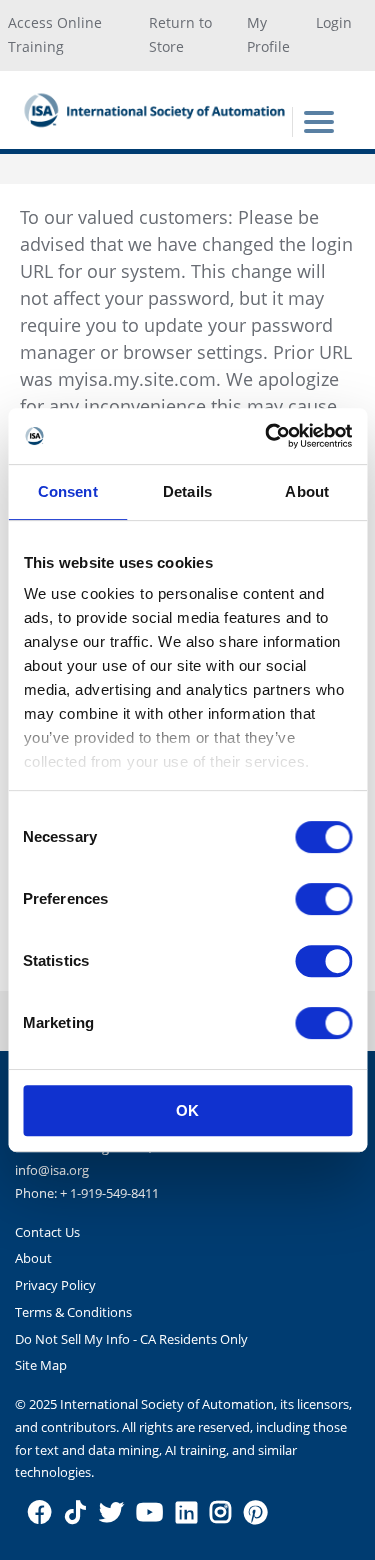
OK (187, 1110)
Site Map (41, 1365)
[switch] (323, 899)
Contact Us (47, 1232)
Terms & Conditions (73, 1312)
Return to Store (180, 35)
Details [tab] (187, 491)
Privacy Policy (55, 1285)
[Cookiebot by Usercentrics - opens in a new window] (267, 436)
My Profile (268, 35)
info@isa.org (52, 1170)
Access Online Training (55, 35)
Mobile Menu (319, 122)
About (33, 1258)
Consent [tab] (68, 491)
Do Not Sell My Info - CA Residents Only (131, 1339)
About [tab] (307, 491)
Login (334, 22)
